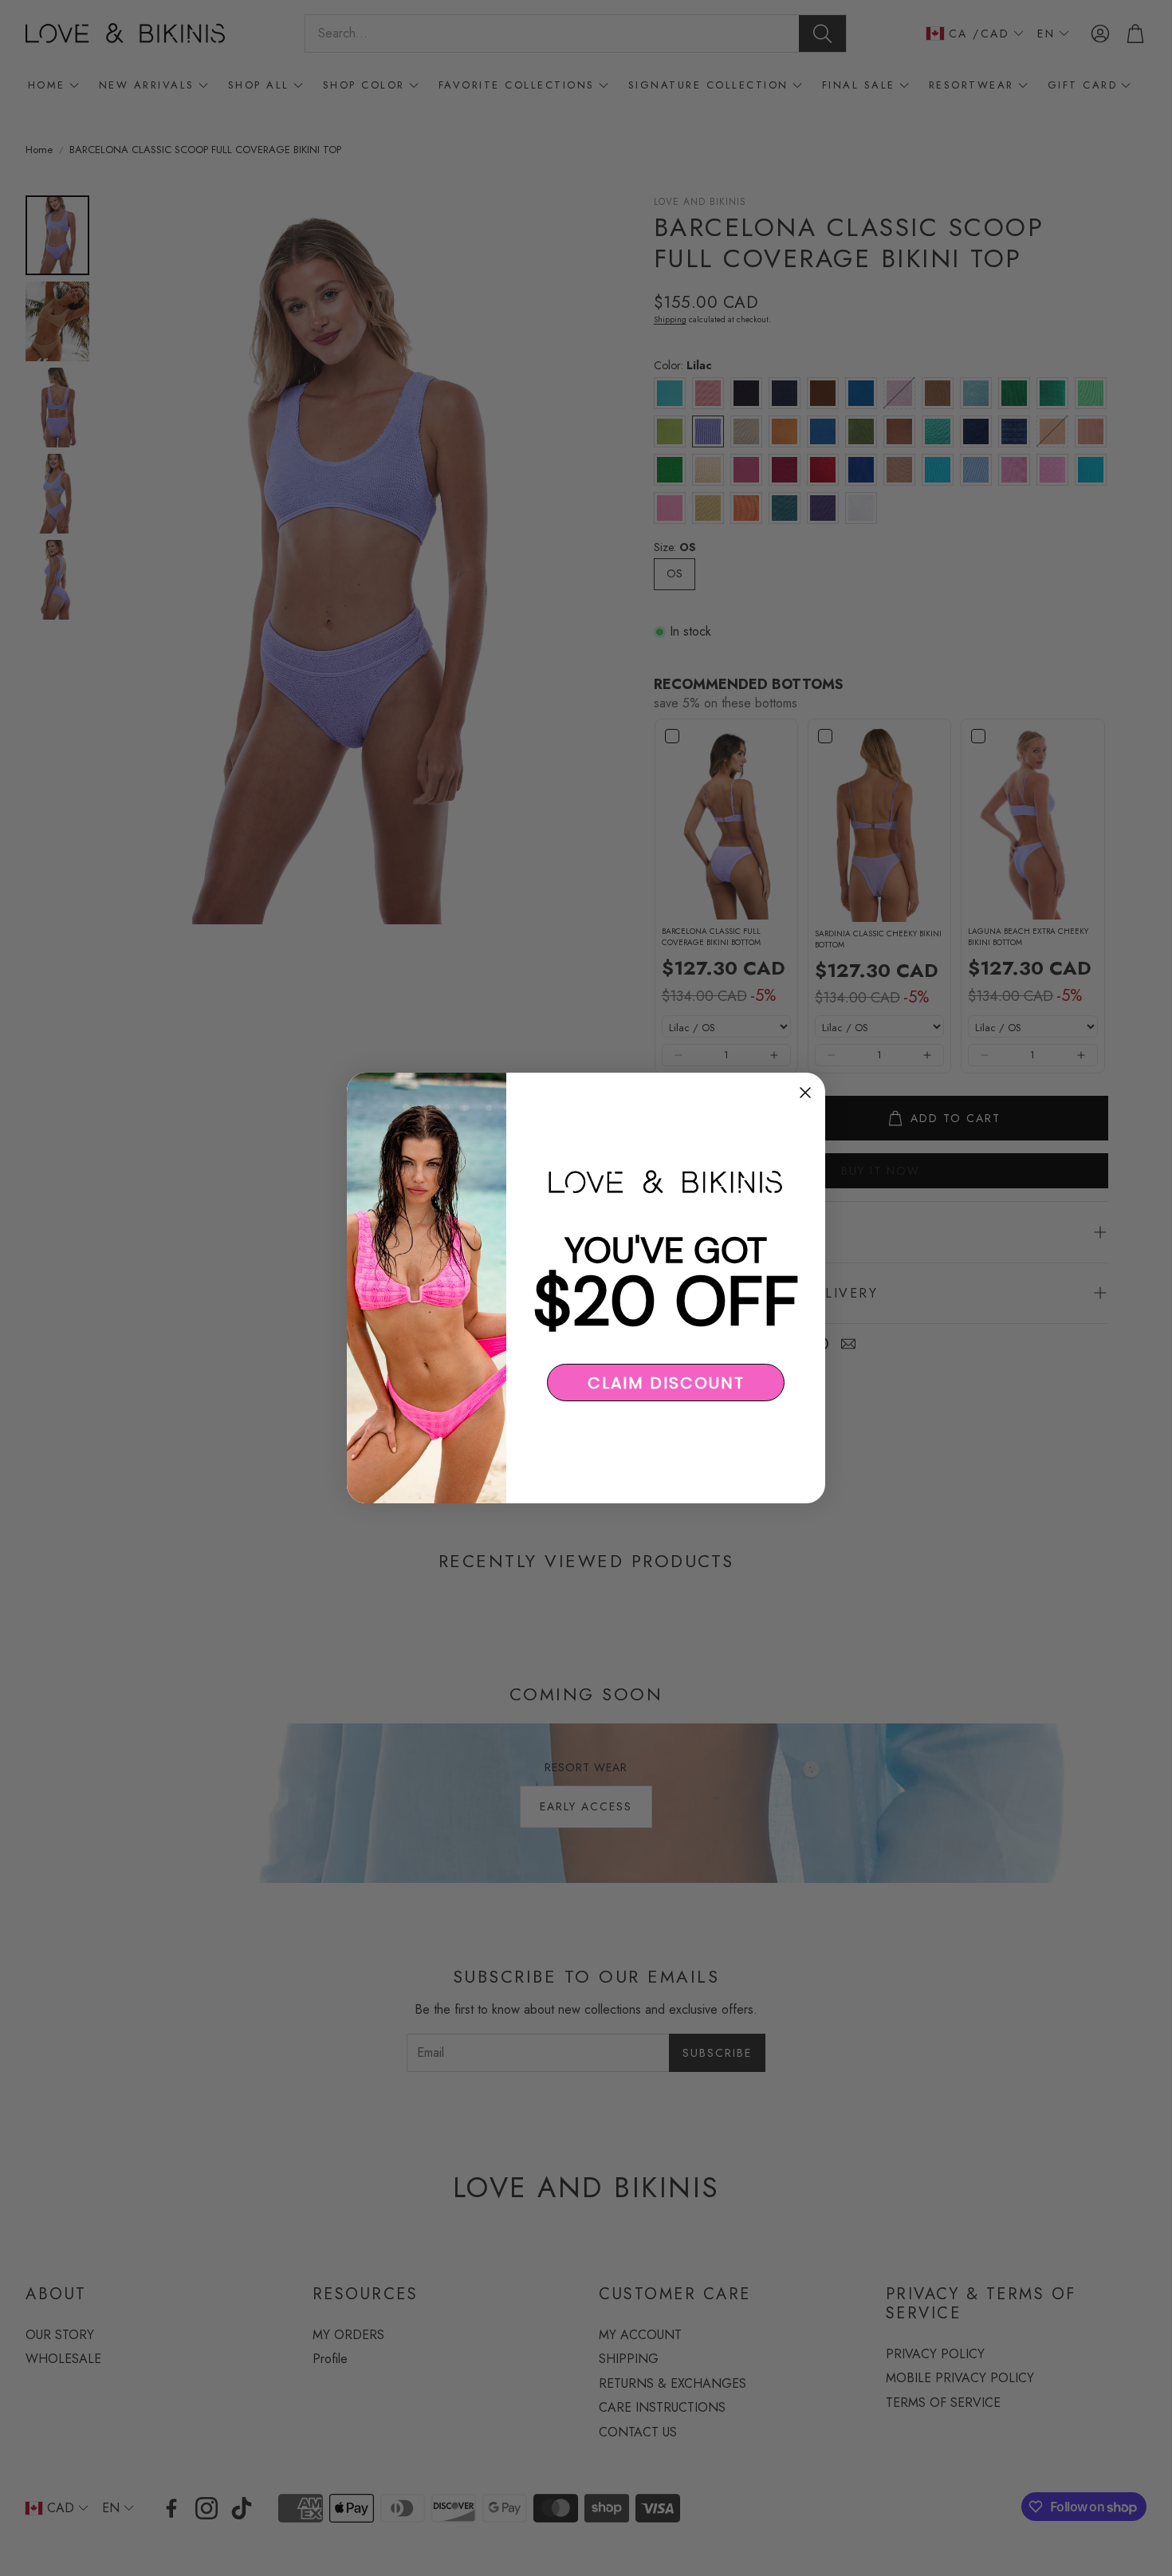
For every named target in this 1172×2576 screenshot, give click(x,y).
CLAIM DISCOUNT (666, 1383)
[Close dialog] (805, 1093)
